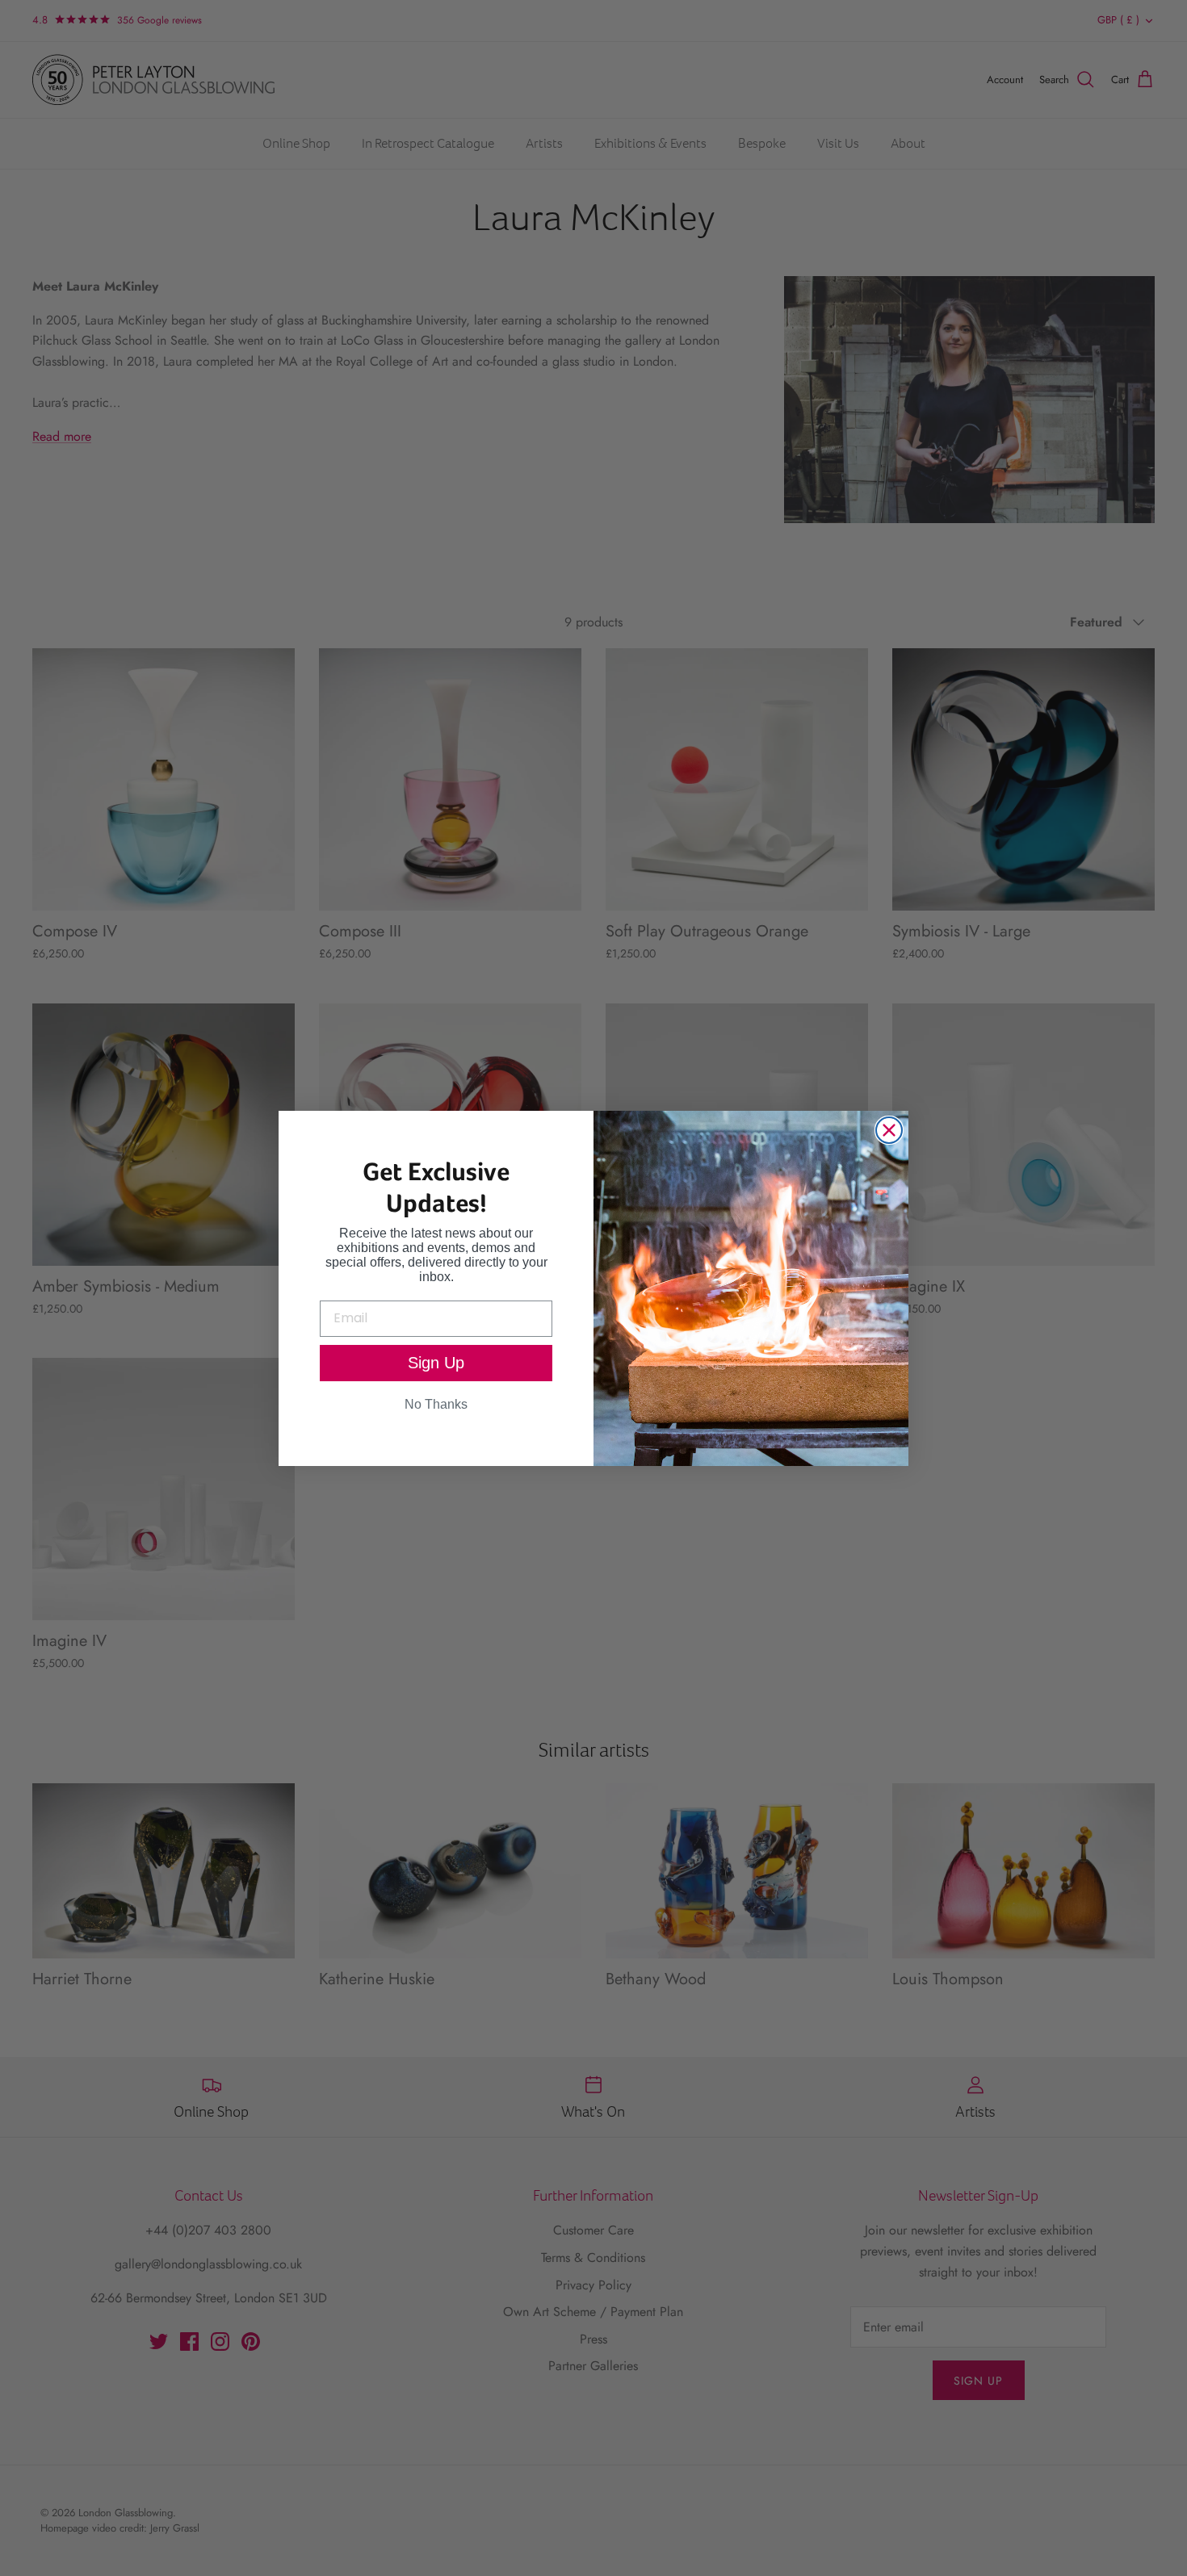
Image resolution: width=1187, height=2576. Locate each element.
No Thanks (436, 1404)
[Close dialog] (889, 1130)
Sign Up (436, 1363)
